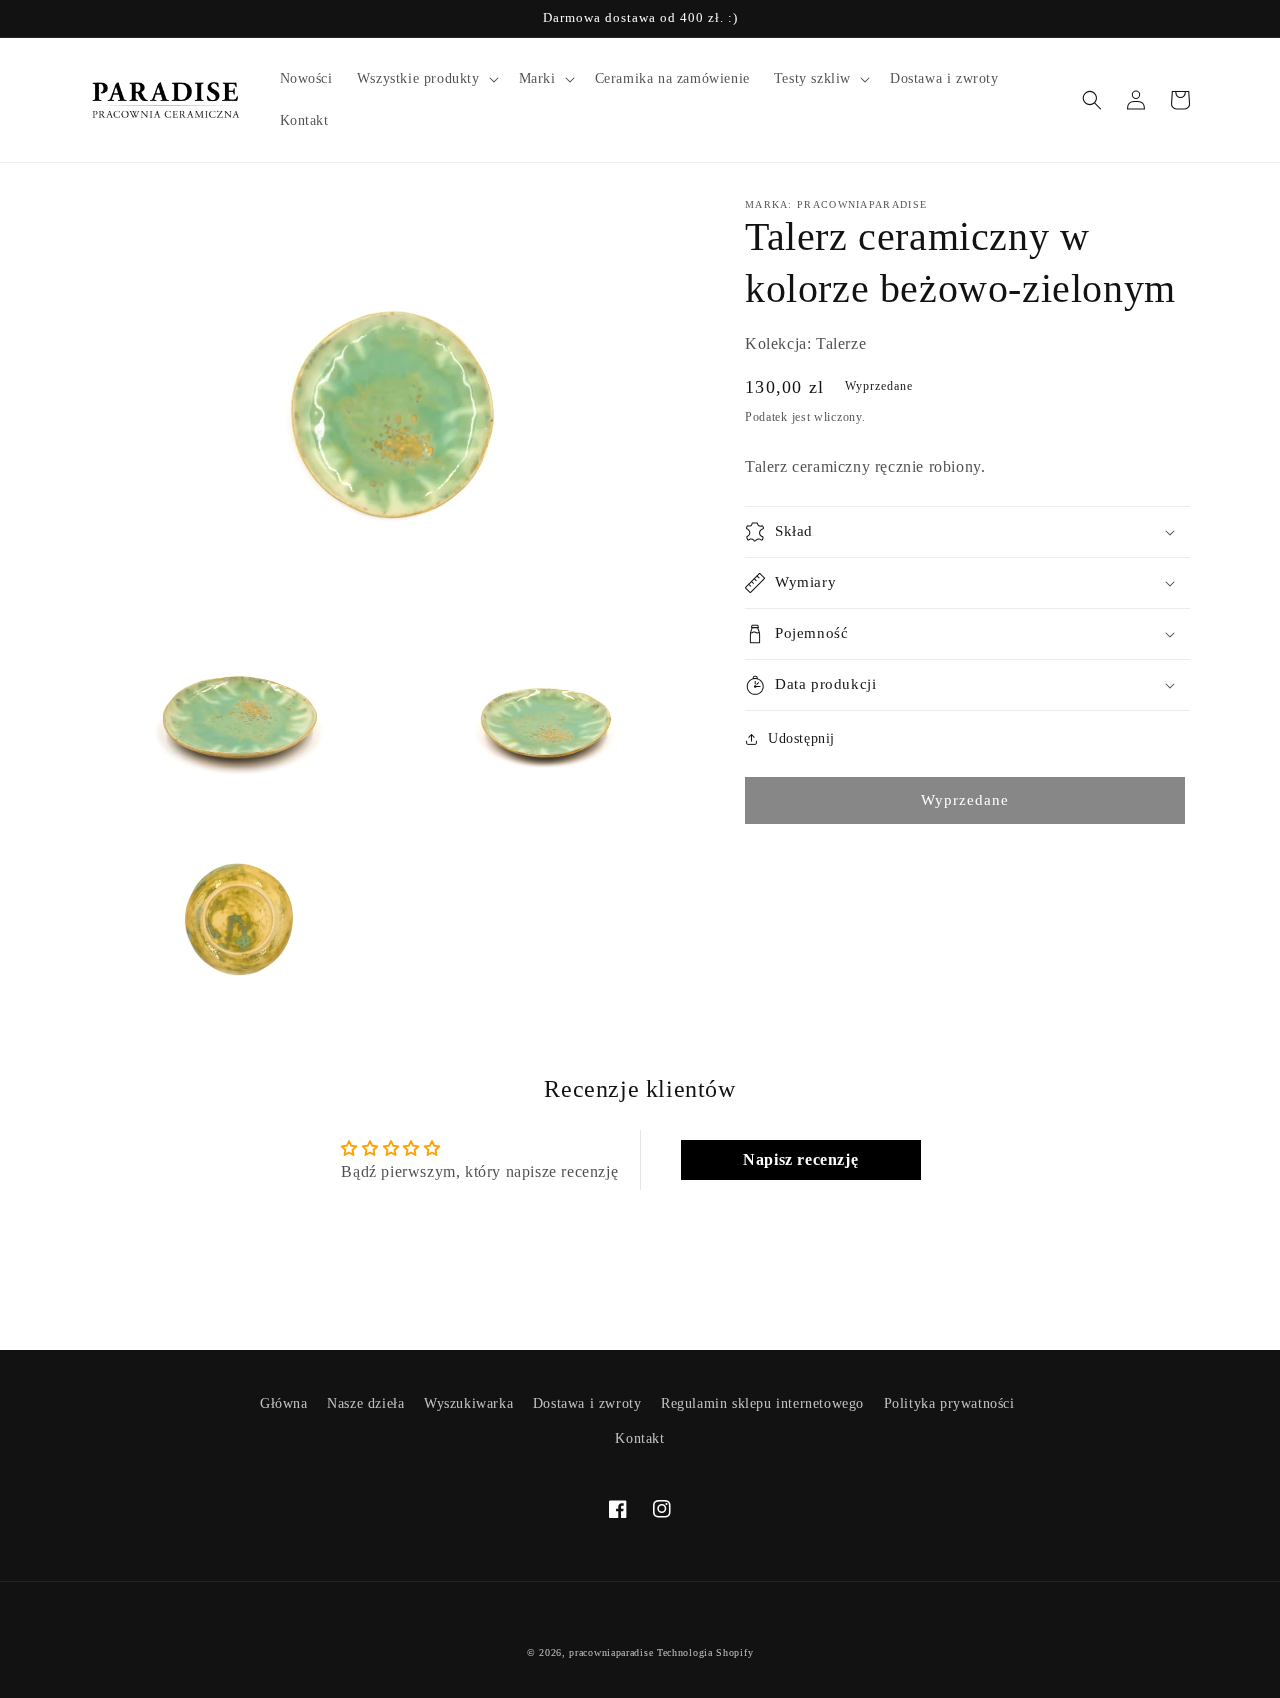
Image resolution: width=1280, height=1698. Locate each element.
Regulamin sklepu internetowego (762, 1403)
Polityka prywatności (949, 1403)
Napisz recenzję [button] (800, 1159)
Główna (284, 1403)
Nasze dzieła (365, 1403)
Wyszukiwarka (468, 1403)
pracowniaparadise (611, 1652)
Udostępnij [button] (801, 738)
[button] (426, 79)
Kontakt (639, 1438)
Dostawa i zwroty (587, 1403)
